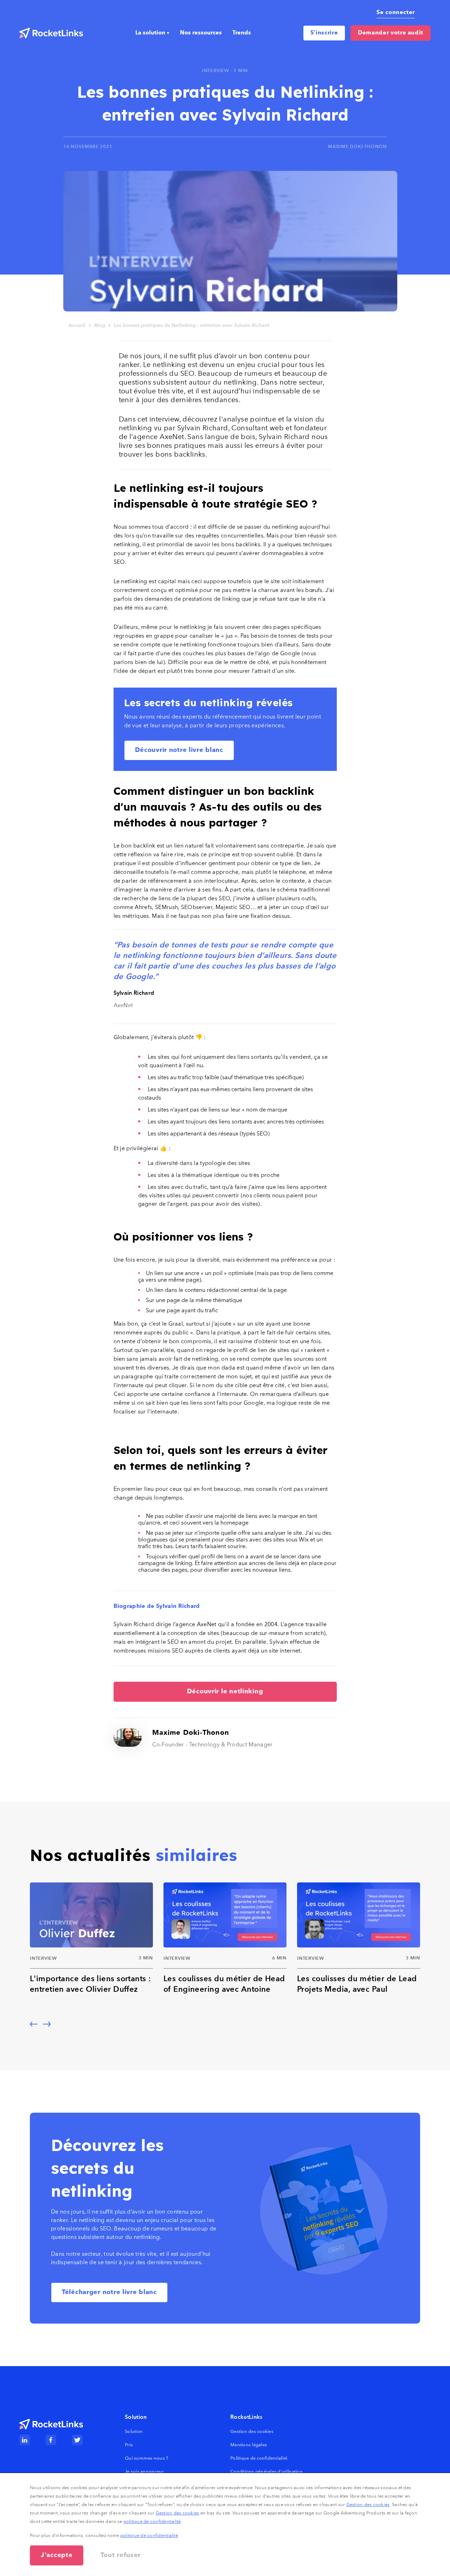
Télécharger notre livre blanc (109, 2292)
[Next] (47, 2024)
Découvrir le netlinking (225, 1692)
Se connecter (396, 13)
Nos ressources (201, 33)
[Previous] (34, 2024)
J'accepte (57, 2555)
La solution (150, 33)
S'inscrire (324, 33)
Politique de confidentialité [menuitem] (259, 2458)
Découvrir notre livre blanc (179, 750)
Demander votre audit (391, 33)
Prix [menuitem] (129, 2445)
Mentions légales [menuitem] (249, 2445)
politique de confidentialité (152, 2521)
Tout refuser (121, 2555)
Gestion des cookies (368, 2504)
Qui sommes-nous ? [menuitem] (147, 2458)
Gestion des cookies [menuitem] (252, 2431)
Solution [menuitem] (134, 2431)
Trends (242, 33)
